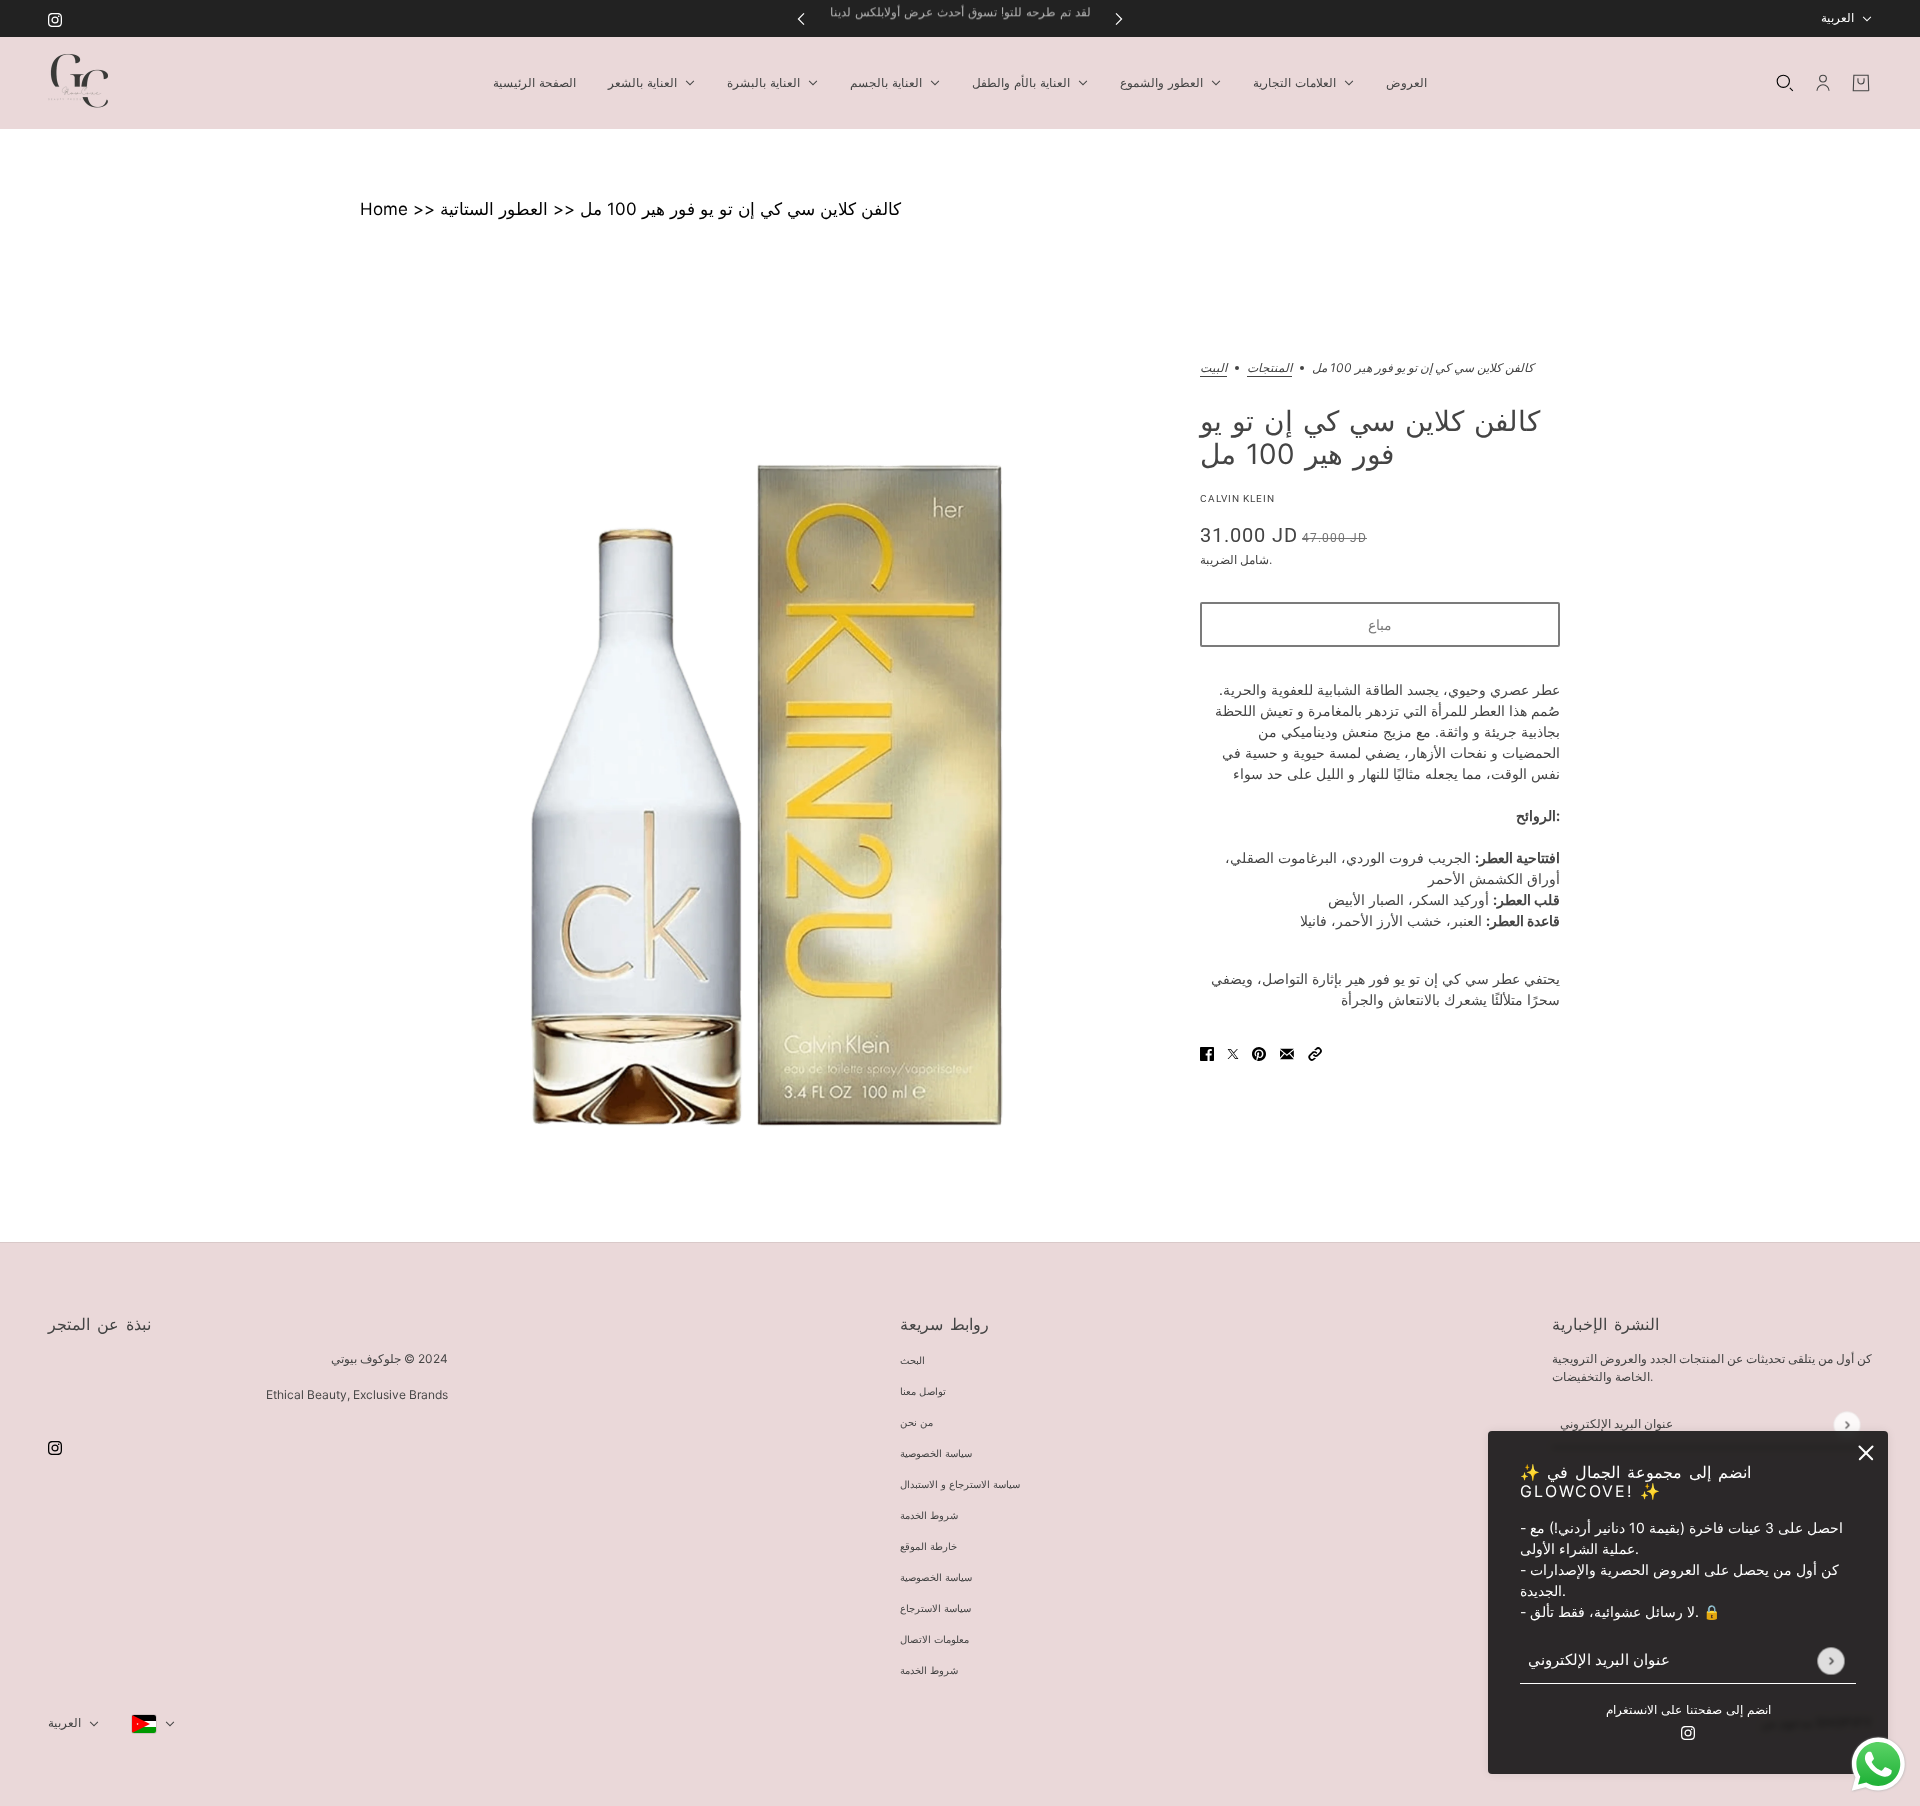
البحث (912, 1360)
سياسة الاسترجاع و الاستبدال (960, 1484)
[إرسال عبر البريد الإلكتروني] (1287, 1052)
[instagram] (55, 18)
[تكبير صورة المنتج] (764, 766)
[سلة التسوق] (1861, 83)
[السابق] (801, 18)
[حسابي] (1823, 83)
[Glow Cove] (78, 83)
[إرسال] (1830, 1660)
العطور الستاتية (494, 209)
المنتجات (1269, 368)
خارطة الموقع (928, 1546)
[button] (1315, 1052)
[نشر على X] (1233, 1052)
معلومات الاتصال (934, 1639)
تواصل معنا (923, 1391)
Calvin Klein (1237, 498)
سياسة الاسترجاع (935, 1608)
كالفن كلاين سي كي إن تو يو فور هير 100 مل (740, 209)
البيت (1213, 368)
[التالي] (1119, 18)
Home (384, 209)
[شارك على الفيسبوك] (1207, 1052)
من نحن (916, 1422)
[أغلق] (1866, 1453)
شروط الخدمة (929, 1515)
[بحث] (1785, 83)
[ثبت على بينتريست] (1259, 1052)
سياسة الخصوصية (936, 1453)
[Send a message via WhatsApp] (1878, 1764)
